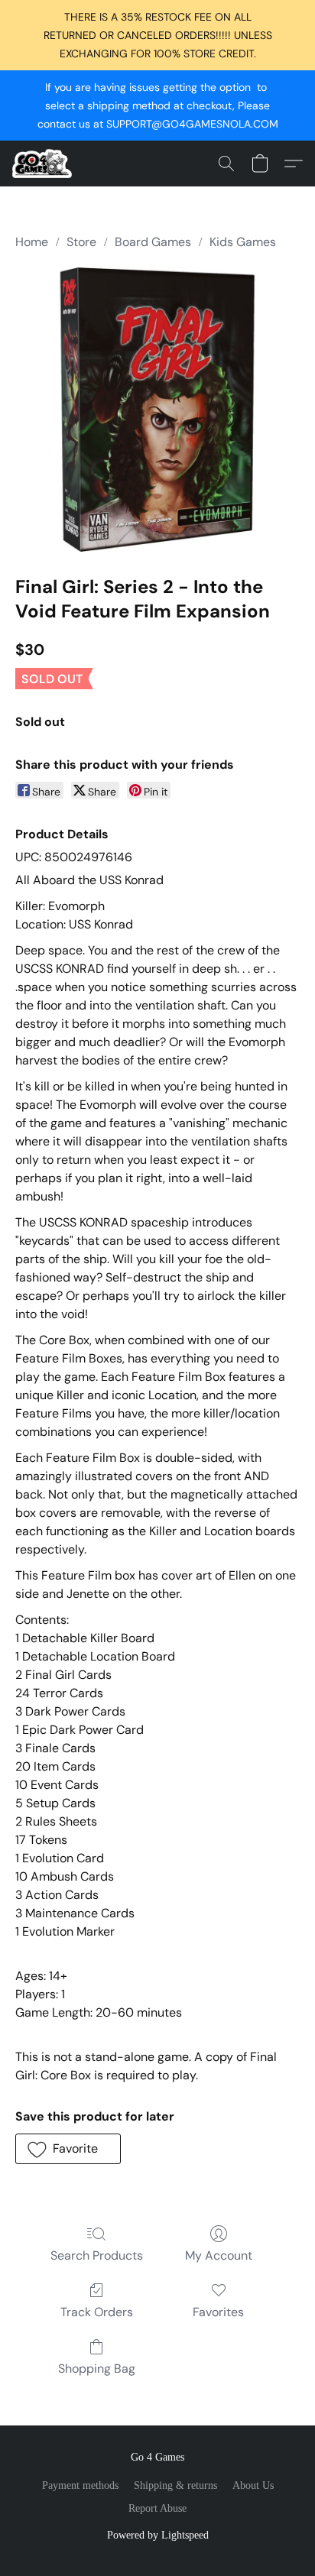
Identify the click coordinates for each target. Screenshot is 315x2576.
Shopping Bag (97, 2369)
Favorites (218, 2312)
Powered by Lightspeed (158, 2535)
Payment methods (80, 2485)
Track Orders (97, 2312)
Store (81, 242)
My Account (219, 2255)
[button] (44, 164)
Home (32, 242)
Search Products (97, 2255)
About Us (253, 2485)
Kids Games (243, 242)
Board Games (153, 242)
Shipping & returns (175, 2485)
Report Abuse (157, 2508)
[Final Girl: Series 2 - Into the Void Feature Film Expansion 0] (157, 410)
